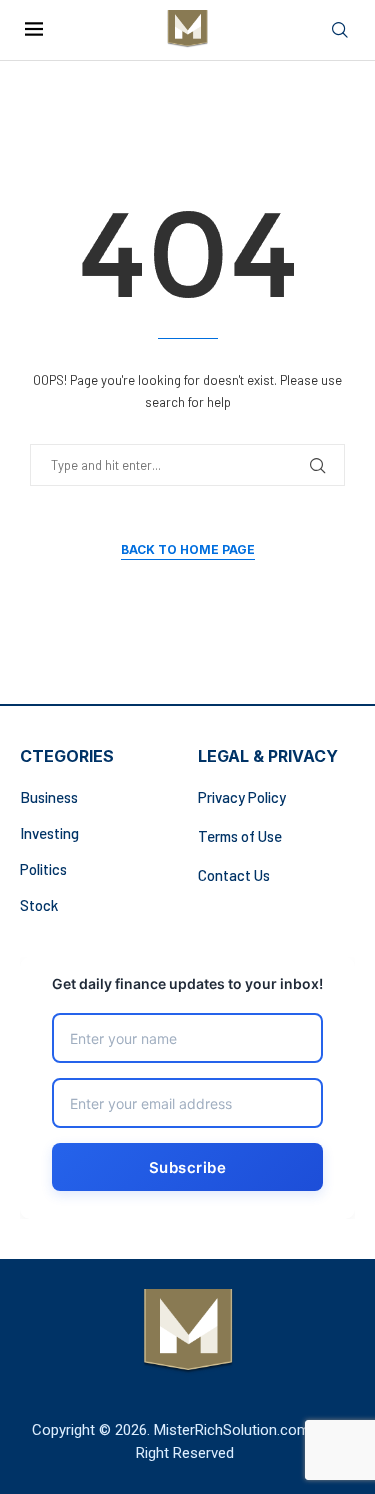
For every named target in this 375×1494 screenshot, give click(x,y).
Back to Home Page (188, 549)
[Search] (340, 30)
